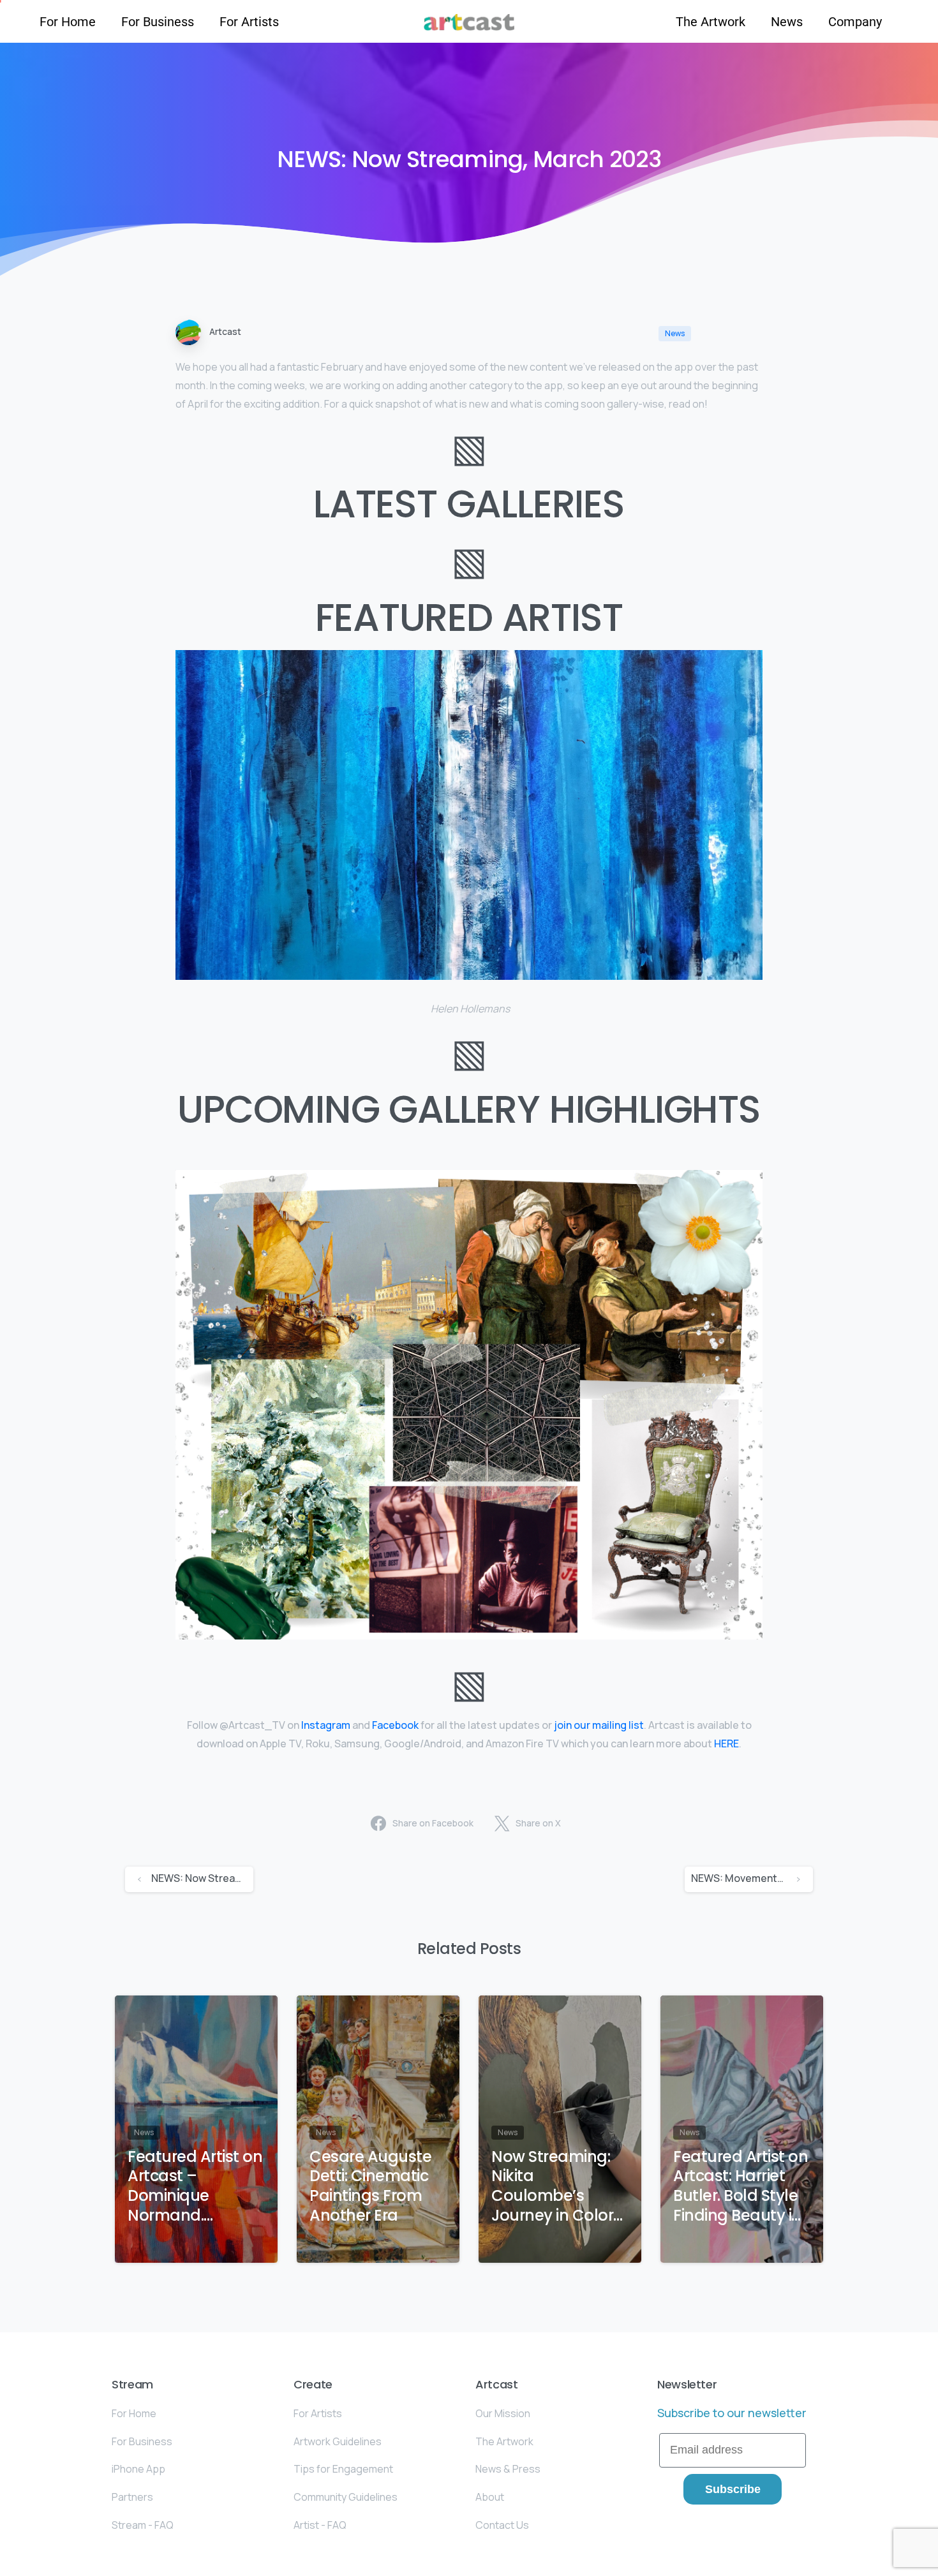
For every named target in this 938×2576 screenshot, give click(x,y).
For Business (158, 22)
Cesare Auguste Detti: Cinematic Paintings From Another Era (370, 2187)
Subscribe (733, 2489)
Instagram (326, 1725)
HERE (726, 1743)
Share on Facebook (433, 1823)
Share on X (538, 1823)
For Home (68, 22)
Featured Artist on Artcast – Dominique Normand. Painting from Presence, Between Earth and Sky (195, 2187)
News (787, 22)
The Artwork (711, 22)
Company (855, 22)
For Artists (249, 22)
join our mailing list (599, 1725)
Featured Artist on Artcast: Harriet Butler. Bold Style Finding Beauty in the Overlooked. (741, 2187)
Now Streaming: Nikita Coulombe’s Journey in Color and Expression (552, 2187)
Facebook (395, 1725)
